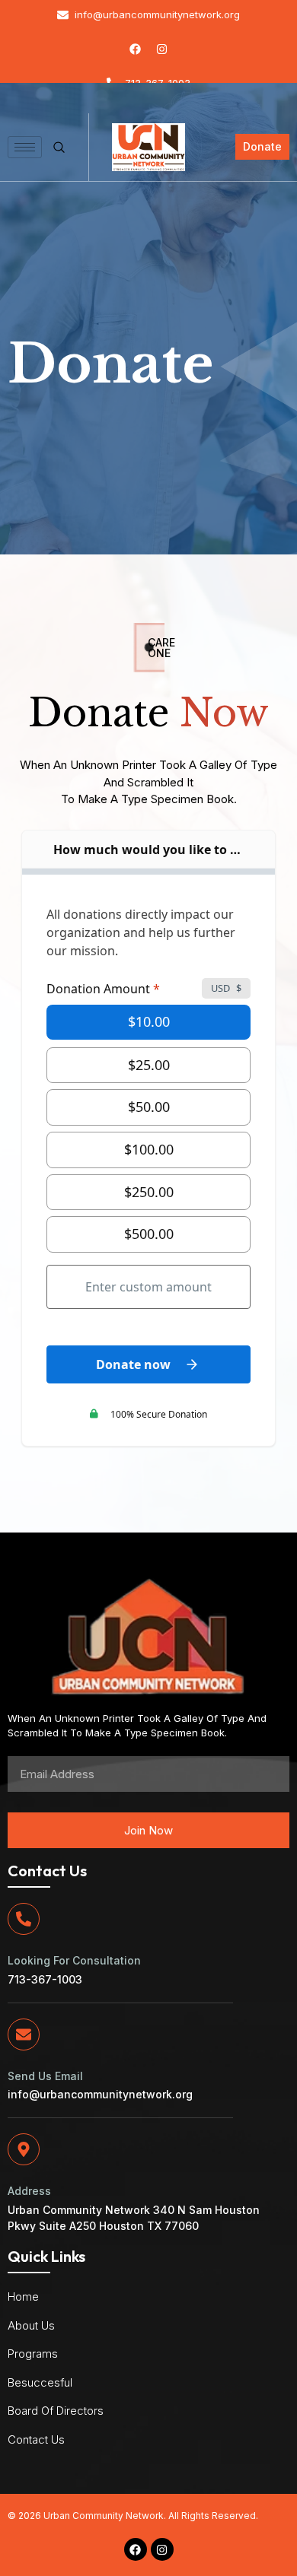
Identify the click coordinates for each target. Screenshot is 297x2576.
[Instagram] (162, 49)
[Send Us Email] (24, 2034)
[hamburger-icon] (25, 147)
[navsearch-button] (55, 148)
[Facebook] (136, 49)
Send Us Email (45, 2076)
